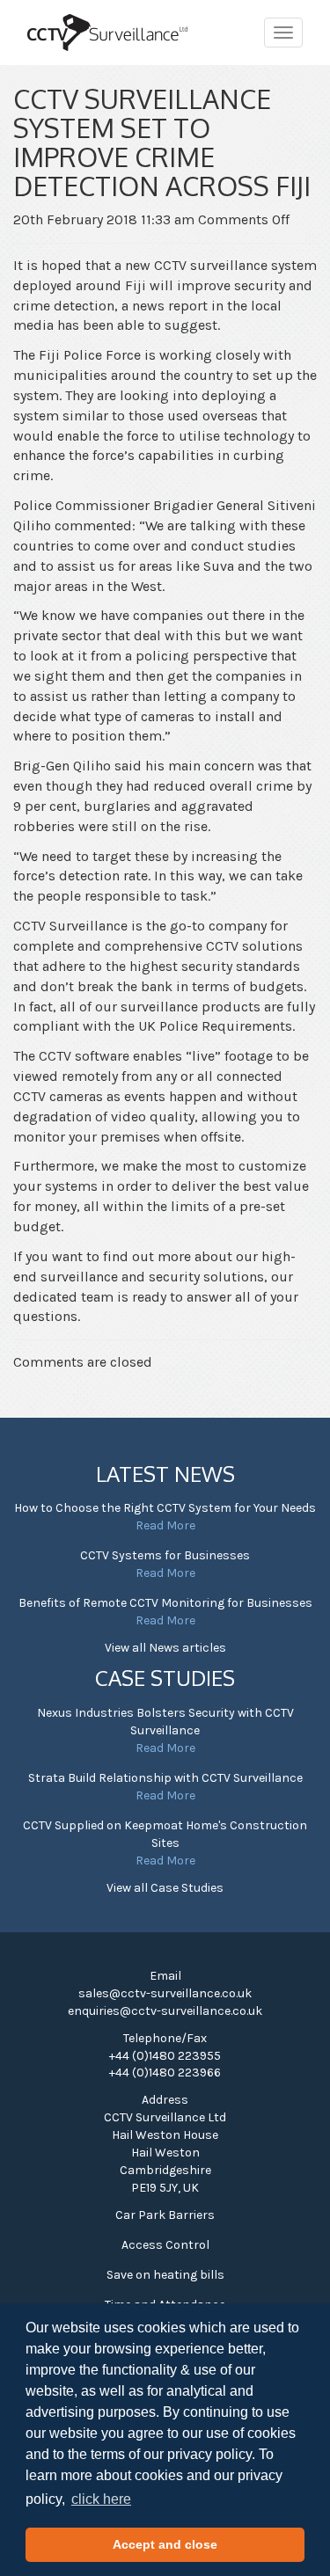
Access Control (165, 2245)
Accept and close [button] (165, 2544)
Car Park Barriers (165, 2215)
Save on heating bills (165, 2275)
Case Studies (165, 1678)
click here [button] (101, 2499)
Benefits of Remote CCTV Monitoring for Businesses (165, 1603)
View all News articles (165, 1648)
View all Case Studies (165, 1888)
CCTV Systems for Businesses (165, 1555)
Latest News (165, 1474)
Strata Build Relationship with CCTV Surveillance (165, 1778)
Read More (165, 1525)
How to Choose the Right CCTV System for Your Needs (165, 1508)
